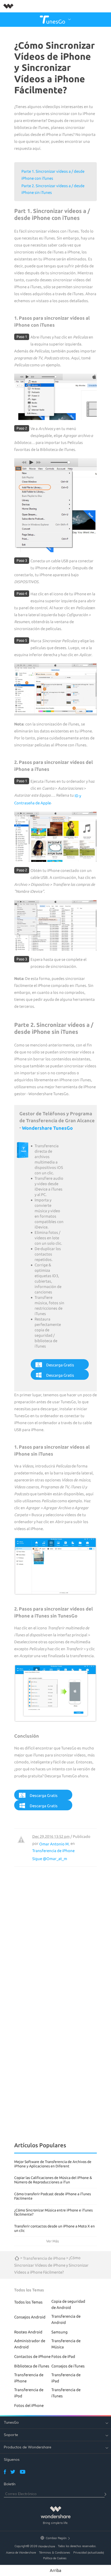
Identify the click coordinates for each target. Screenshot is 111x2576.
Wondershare (46, 2546)
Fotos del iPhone (29, 2405)
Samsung (60, 2332)
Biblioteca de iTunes (32, 2366)
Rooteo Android (28, 2332)
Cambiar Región (56, 2538)
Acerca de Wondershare (21, 2553)
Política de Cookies (55, 2558)
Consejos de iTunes (68, 2366)
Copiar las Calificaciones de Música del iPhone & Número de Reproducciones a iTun (53, 2180)
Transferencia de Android (66, 2319)
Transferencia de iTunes (66, 2393)
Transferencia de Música (66, 2344)
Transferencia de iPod (29, 2393)
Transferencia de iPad (66, 2378)
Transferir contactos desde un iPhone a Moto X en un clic (54, 2228)
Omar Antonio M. (54, 1844)
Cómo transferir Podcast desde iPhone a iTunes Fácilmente (53, 2196)
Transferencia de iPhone (53, 1851)
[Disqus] (55, 1931)
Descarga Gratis (60, 1365)
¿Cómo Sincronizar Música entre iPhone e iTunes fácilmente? (53, 2212)
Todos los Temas (28, 2302)
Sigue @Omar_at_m (50, 1859)
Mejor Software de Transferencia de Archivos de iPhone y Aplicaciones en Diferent (53, 2164)
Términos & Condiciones (55, 2553)
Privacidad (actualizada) (89, 2553)
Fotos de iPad (63, 2356)
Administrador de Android (30, 2344)
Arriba (55, 2570)
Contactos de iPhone (32, 2356)
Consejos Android (30, 2317)
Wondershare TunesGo (47, 1128)
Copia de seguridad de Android (68, 2304)
